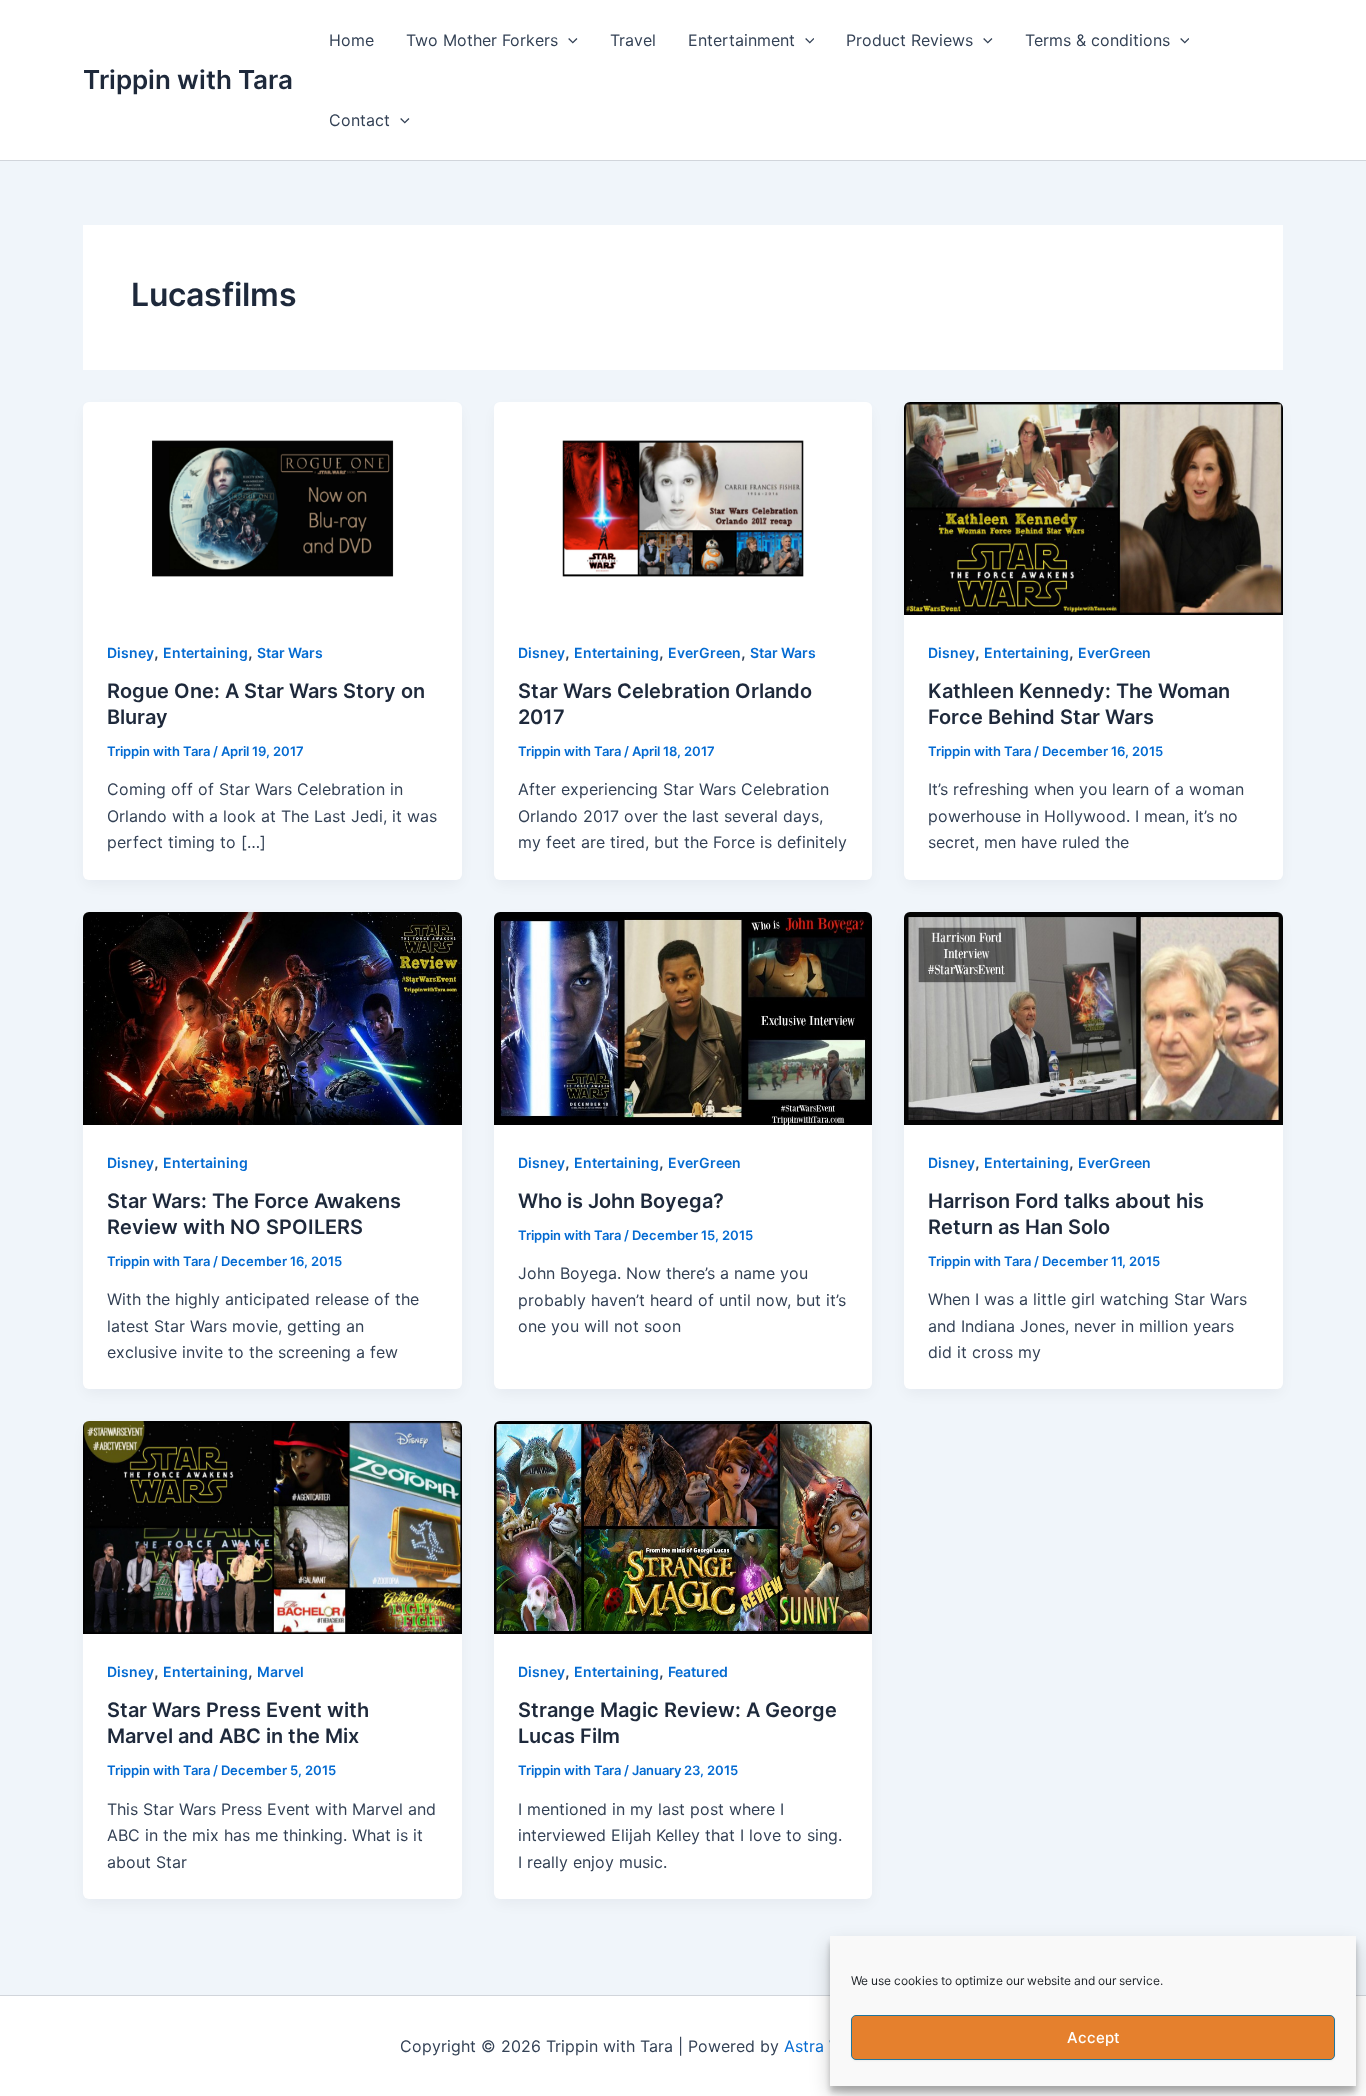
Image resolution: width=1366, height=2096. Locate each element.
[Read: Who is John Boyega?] (683, 1016)
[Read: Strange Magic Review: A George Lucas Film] (683, 1526)
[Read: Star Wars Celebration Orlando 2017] (683, 507)
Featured (698, 1671)
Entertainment (741, 40)
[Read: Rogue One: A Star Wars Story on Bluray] (272, 507)
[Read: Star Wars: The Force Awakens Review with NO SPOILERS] (272, 1016)
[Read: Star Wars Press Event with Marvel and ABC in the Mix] (272, 1526)
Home (351, 40)
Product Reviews (909, 40)
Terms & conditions (1097, 40)
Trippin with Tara (188, 79)
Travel (633, 40)
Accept (1093, 2037)
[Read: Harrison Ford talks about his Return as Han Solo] (1093, 1016)
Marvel (280, 1671)
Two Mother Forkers (482, 40)
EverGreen (704, 652)
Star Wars (290, 652)
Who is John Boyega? (621, 1201)
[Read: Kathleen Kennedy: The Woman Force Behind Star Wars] (1093, 507)
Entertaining (205, 652)
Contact (359, 120)
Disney (130, 652)
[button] (568, 40)
